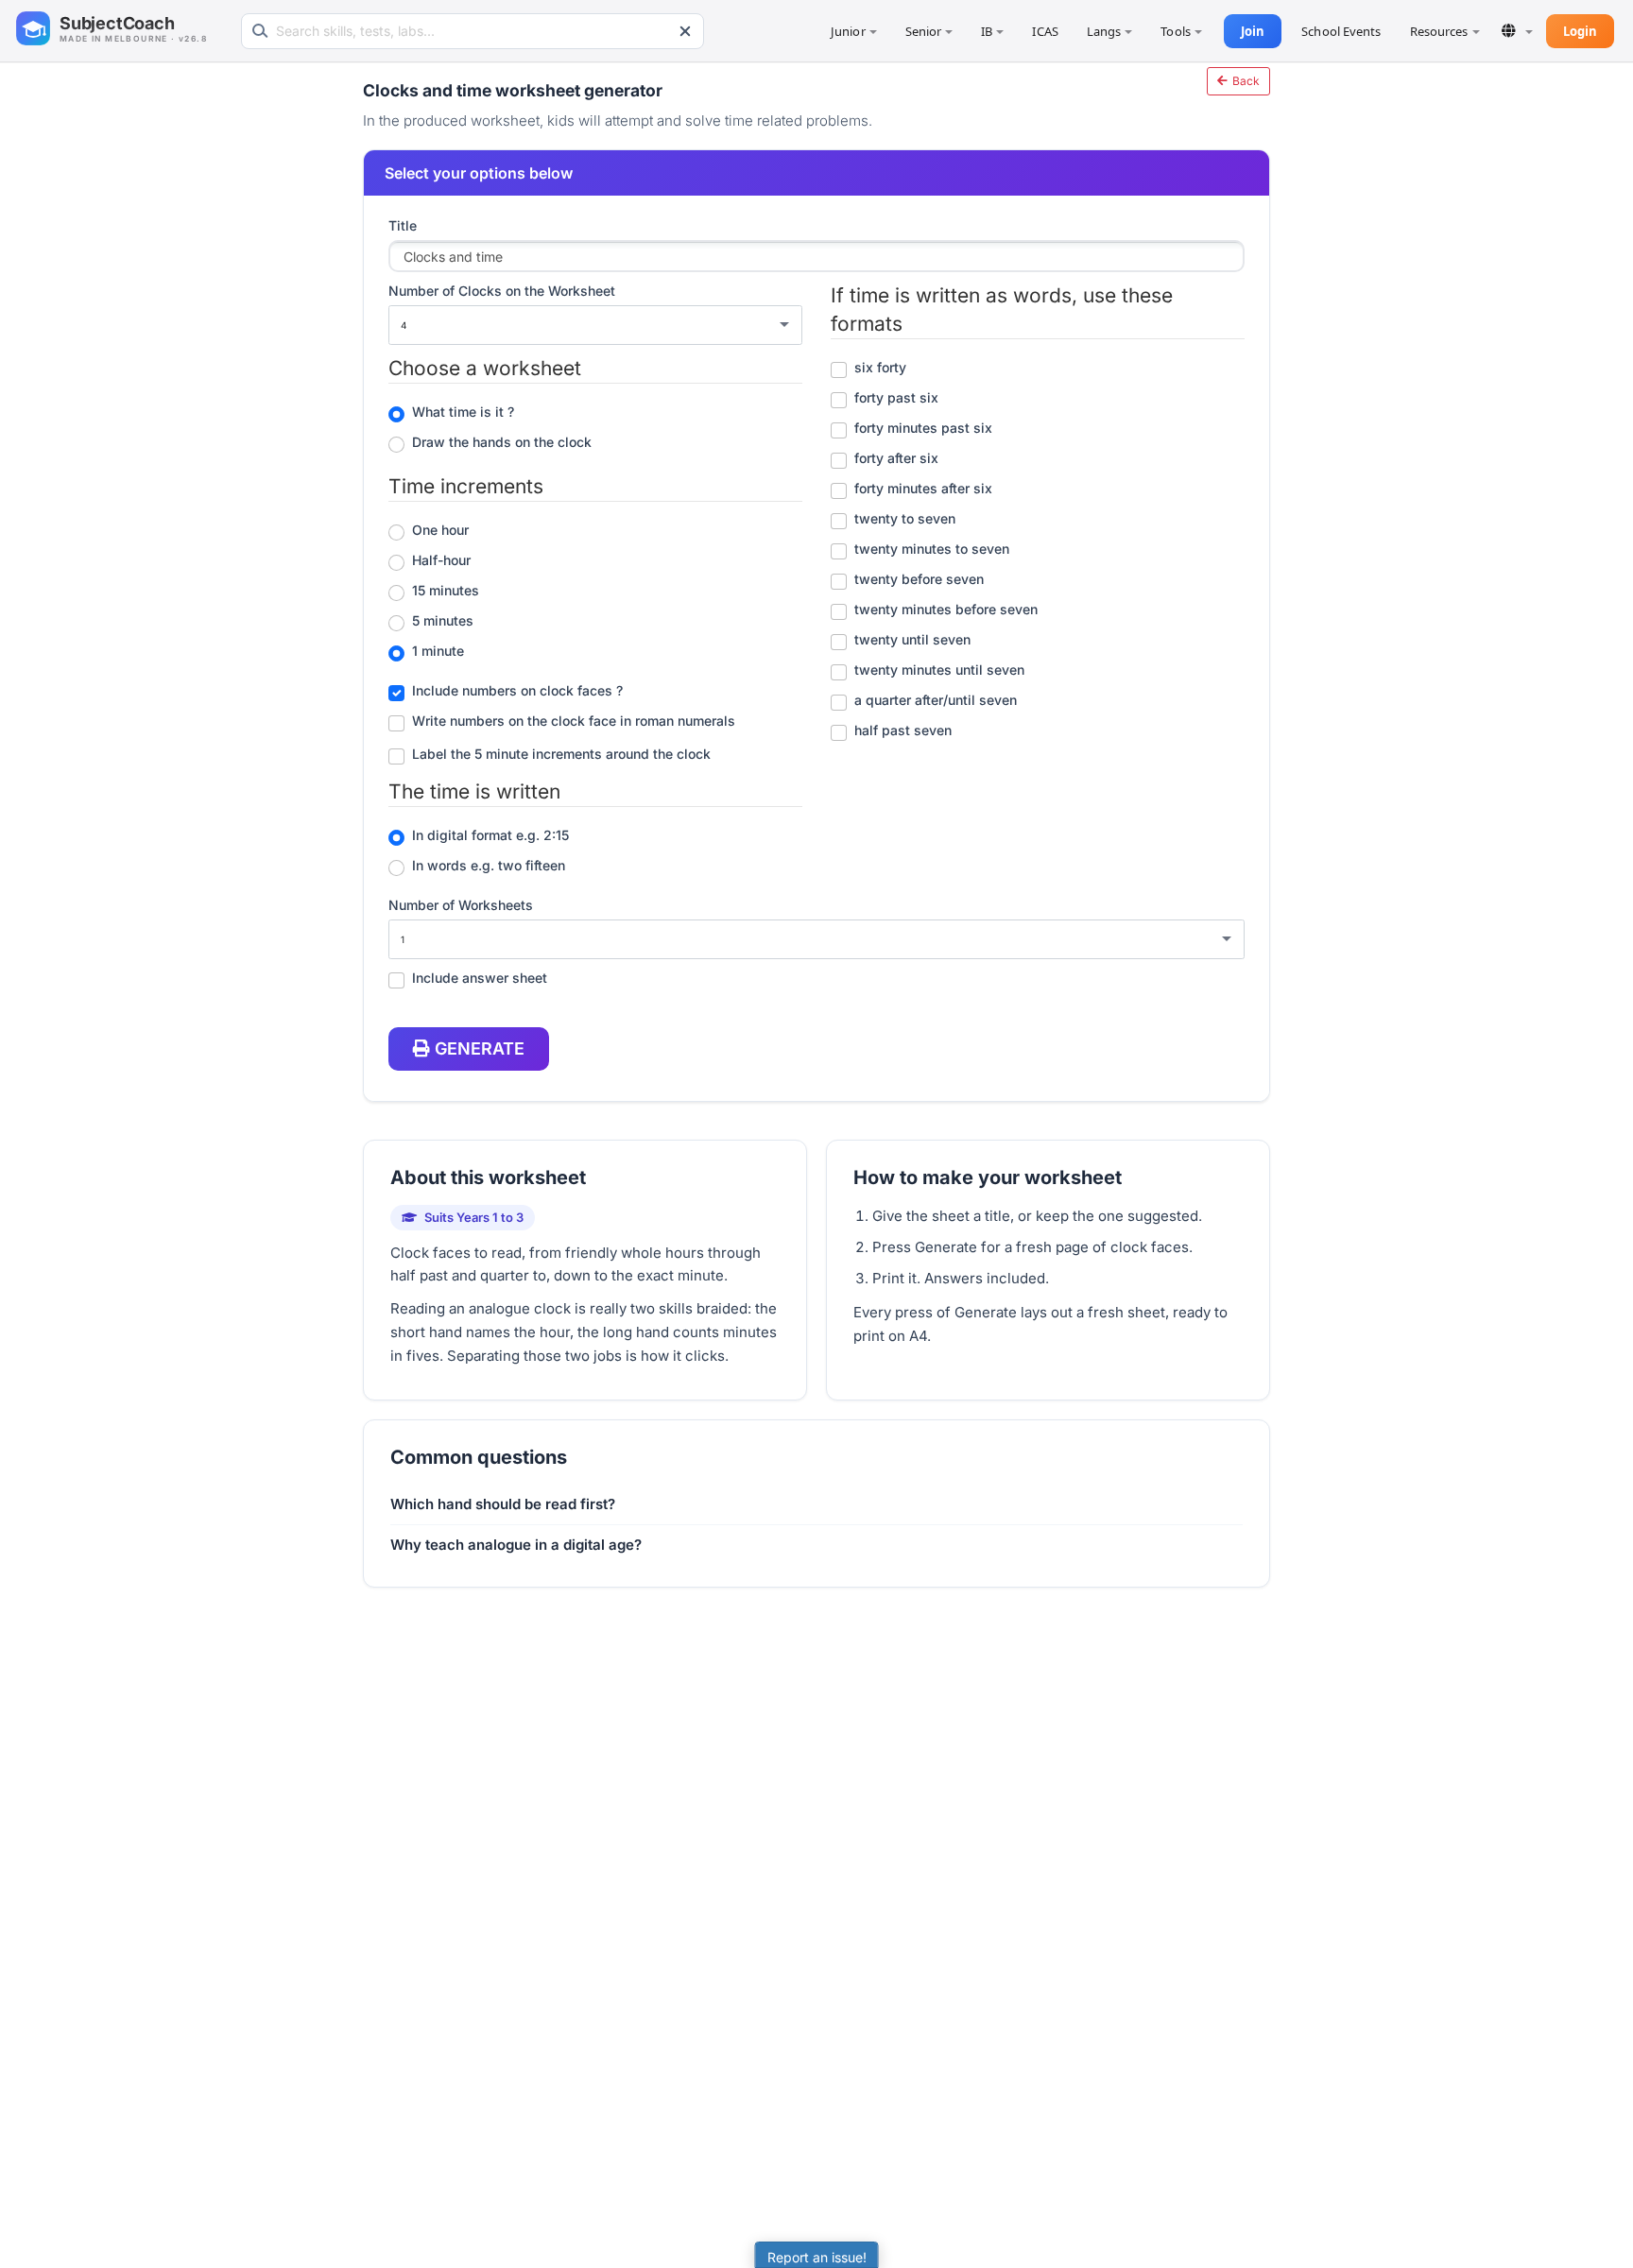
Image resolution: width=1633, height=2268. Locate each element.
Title (403, 225)
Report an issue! (817, 2257)
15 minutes (446, 590)
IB (987, 31)
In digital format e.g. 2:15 (490, 835)
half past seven (903, 730)
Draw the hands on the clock (502, 442)
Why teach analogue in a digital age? (516, 1545)
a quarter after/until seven (936, 700)
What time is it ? (463, 412)
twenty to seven (905, 518)
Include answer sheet (480, 978)
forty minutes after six (923, 488)
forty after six (896, 458)
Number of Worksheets (461, 905)
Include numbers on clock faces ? (517, 690)
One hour (440, 530)
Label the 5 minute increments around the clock (561, 754)
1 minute (438, 651)
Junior (848, 31)
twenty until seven (912, 639)
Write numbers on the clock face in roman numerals (574, 721)
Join (1253, 31)
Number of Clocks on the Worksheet (502, 291)
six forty (880, 367)
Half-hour (441, 560)
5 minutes (443, 620)
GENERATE (480, 1048)
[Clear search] (685, 31)
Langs (1104, 31)
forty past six (896, 397)
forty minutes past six (923, 428)
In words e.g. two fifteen (489, 865)
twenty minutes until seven (939, 670)
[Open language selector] (1517, 31)
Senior (924, 31)
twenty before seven (919, 579)
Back (1245, 81)
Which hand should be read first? (503, 1504)
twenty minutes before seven (946, 609)
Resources (1439, 31)
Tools (1176, 31)
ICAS (1045, 31)
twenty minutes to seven (932, 549)
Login (1581, 31)
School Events (1341, 31)
